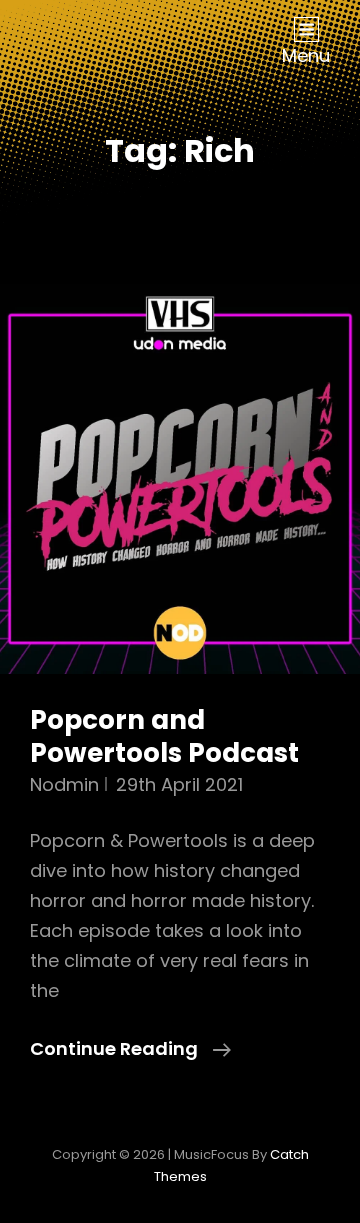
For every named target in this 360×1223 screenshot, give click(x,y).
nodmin (64, 784)
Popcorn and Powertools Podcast (164, 737)
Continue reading (130, 1049)
